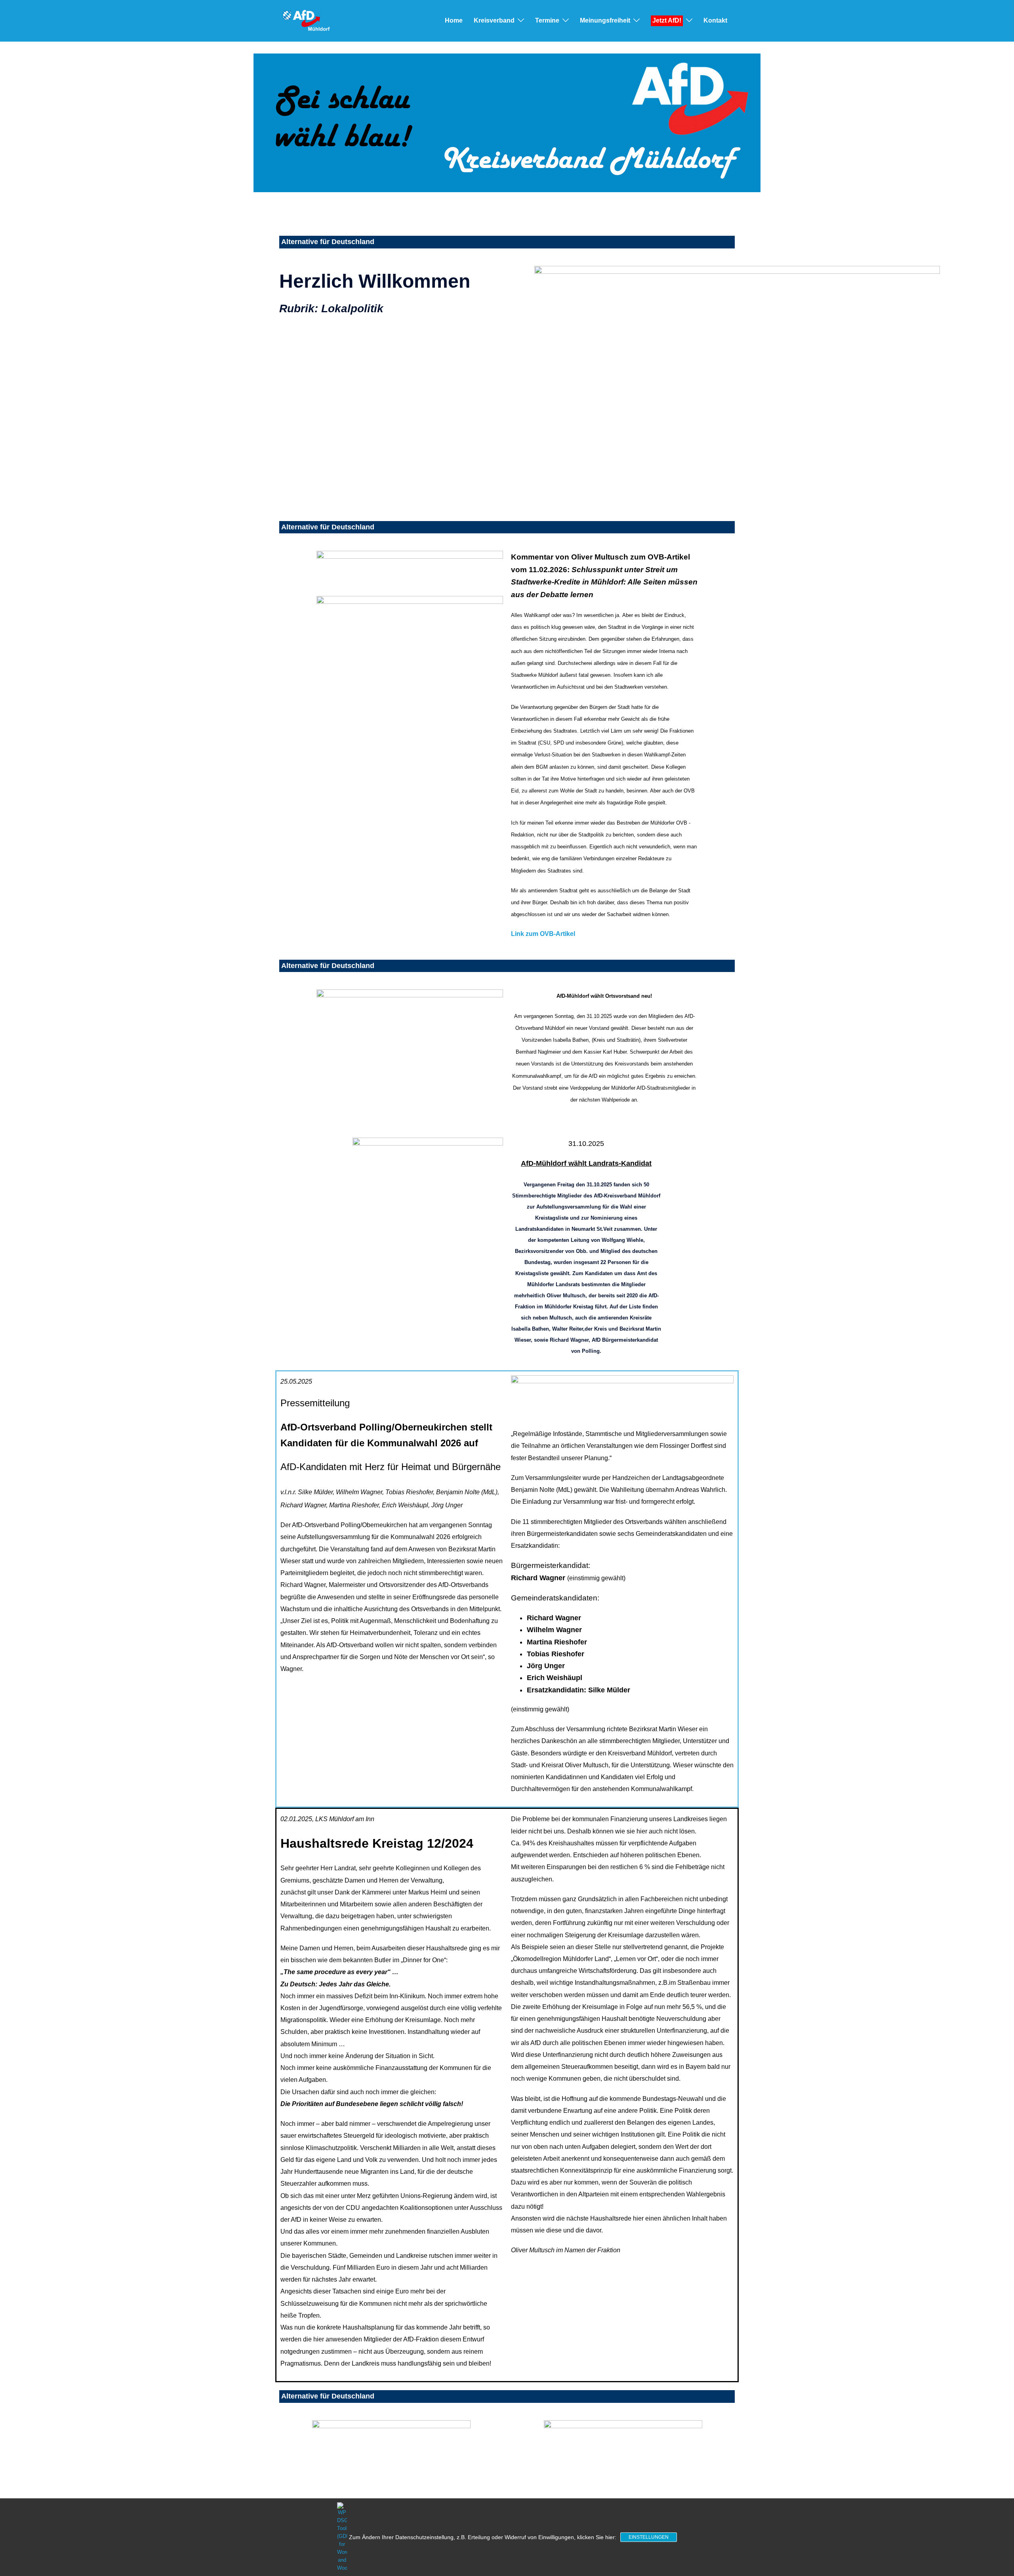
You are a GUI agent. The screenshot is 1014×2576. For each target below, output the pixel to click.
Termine (547, 20)
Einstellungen (649, 2537)
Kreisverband (494, 20)
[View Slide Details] (507, 123)
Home (454, 20)
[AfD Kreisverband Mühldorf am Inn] (306, 20)
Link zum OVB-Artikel (543, 934)
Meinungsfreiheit (605, 20)
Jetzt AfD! (667, 20)
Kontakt (715, 20)
